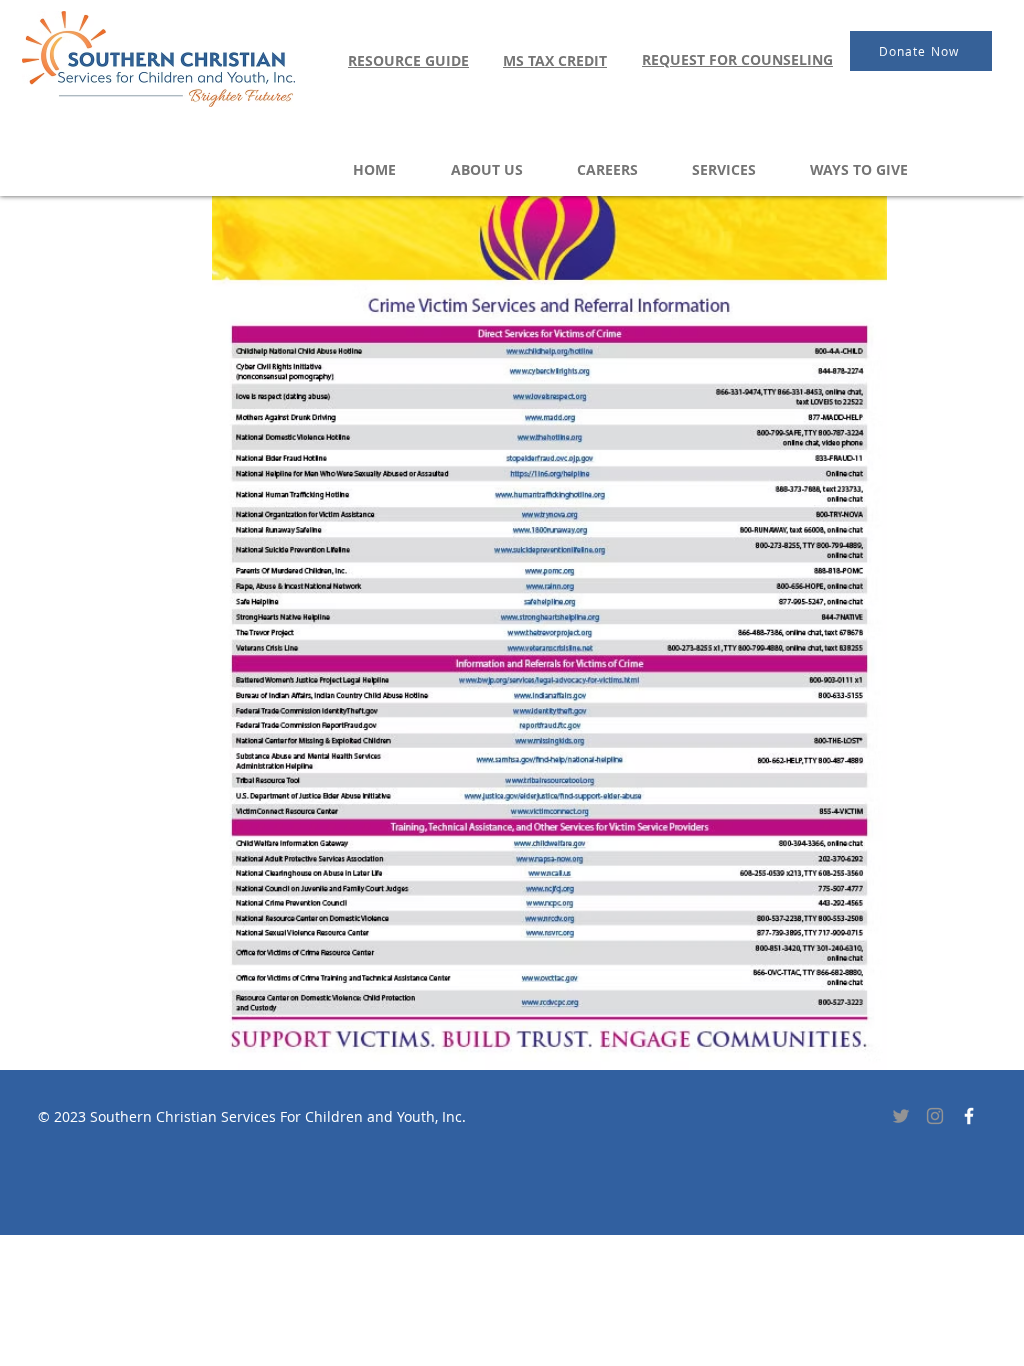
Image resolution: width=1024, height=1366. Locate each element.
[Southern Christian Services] (969, 1116)
